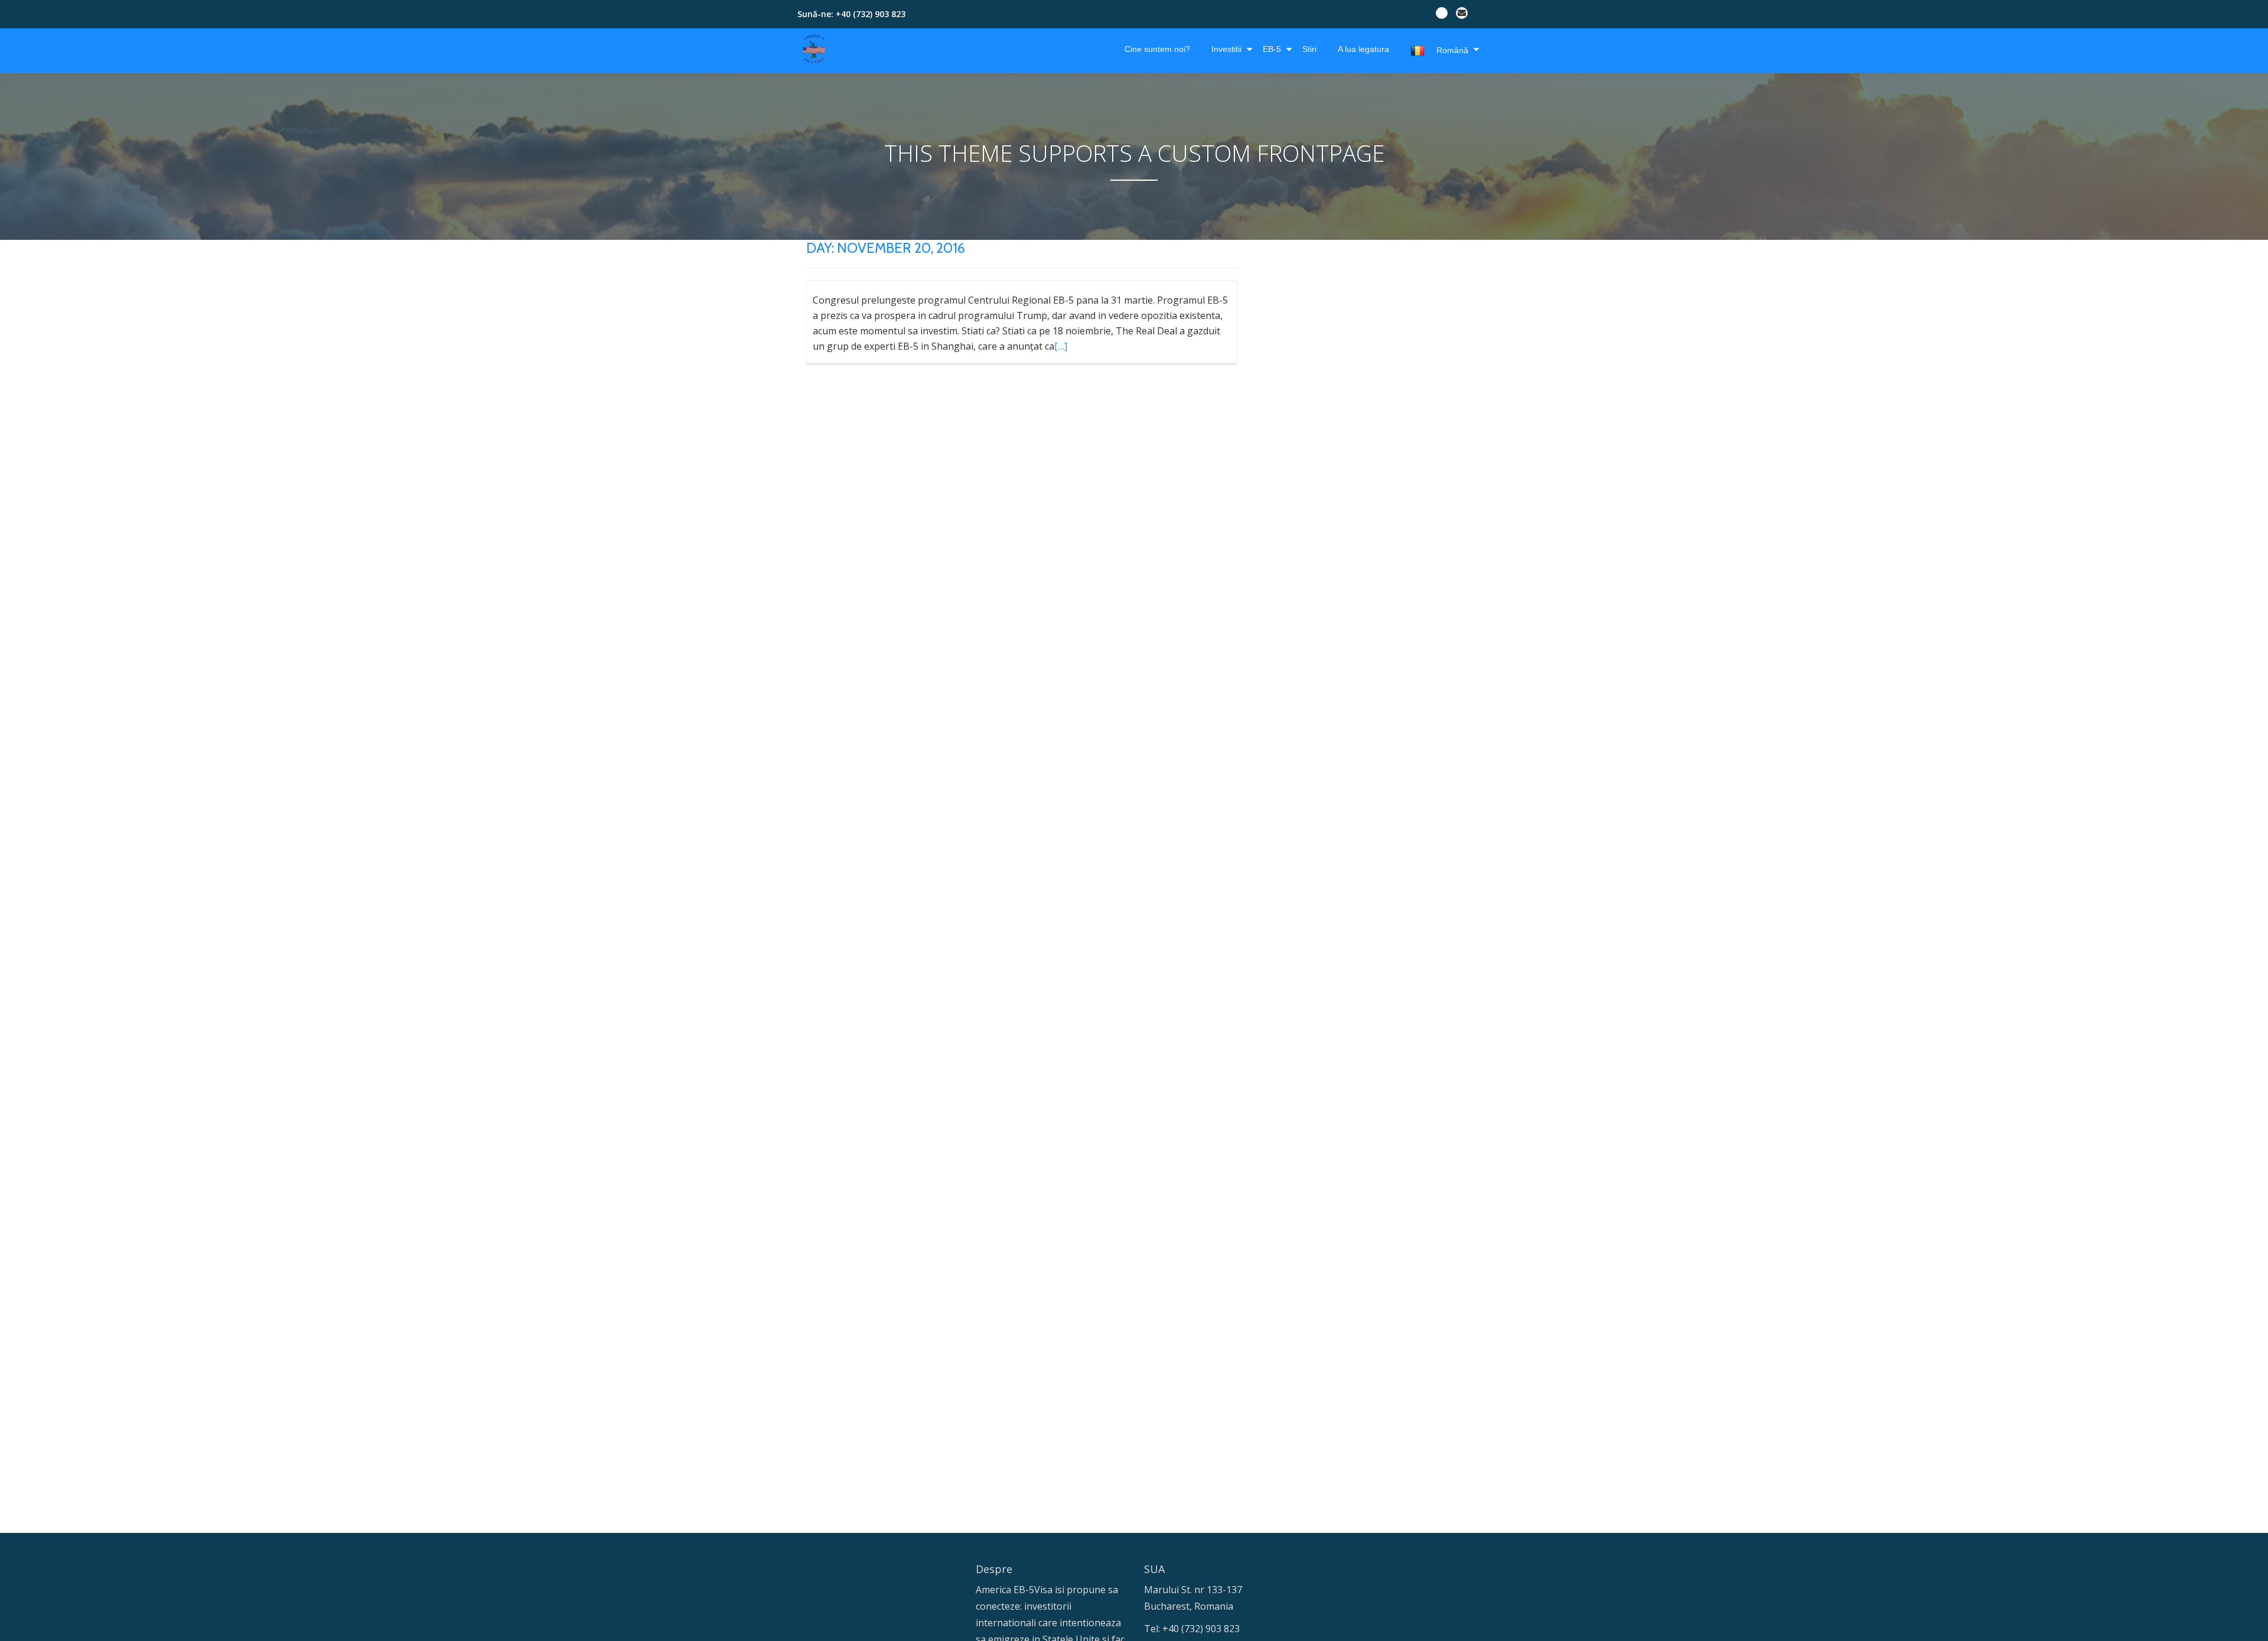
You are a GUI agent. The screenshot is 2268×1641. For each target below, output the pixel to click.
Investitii (1226, 49)
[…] (1061, 346)
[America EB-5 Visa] (816, 49)
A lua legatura (1363, 49)
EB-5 (1272, 49)
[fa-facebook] (1442, 15)
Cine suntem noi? (1157, 49)
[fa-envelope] (1462, 15)
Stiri (1309, 49)
